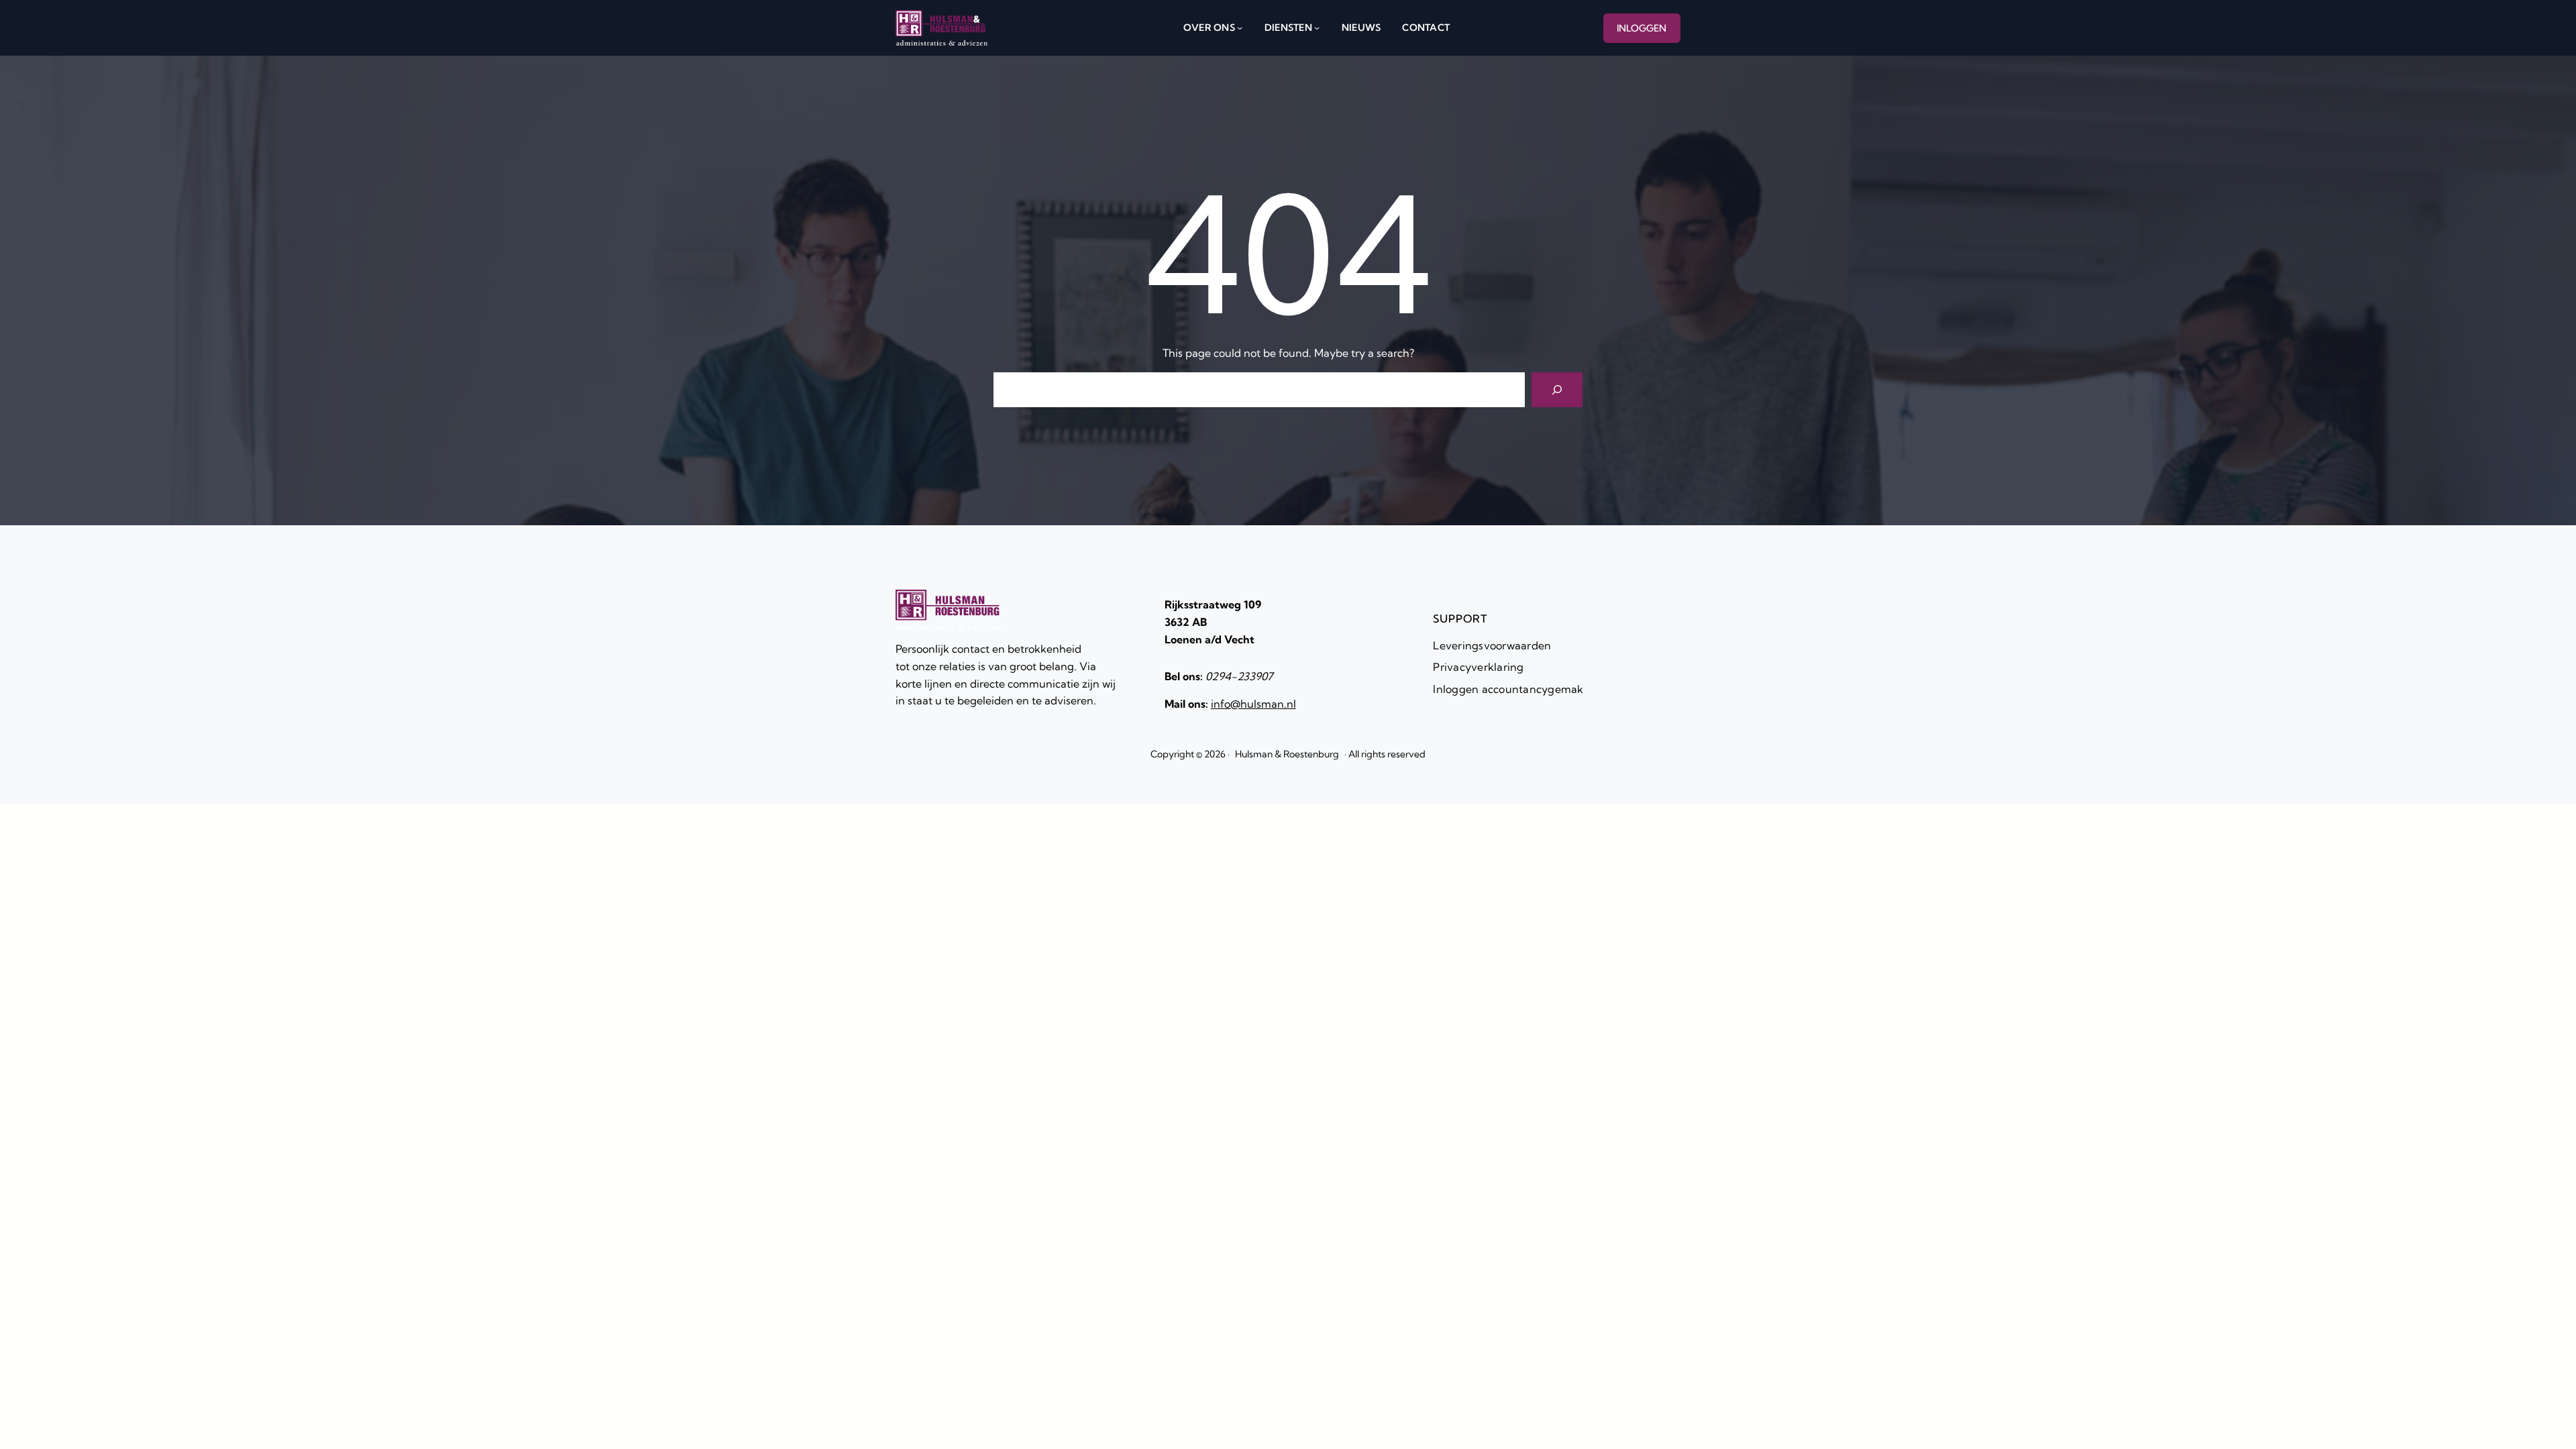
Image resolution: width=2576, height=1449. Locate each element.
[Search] (1557, 390)
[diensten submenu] (1317, 28)
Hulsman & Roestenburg (1287, 754)
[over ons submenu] (1240, 28)
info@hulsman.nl (1253, 704)
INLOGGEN (1642, 28)
